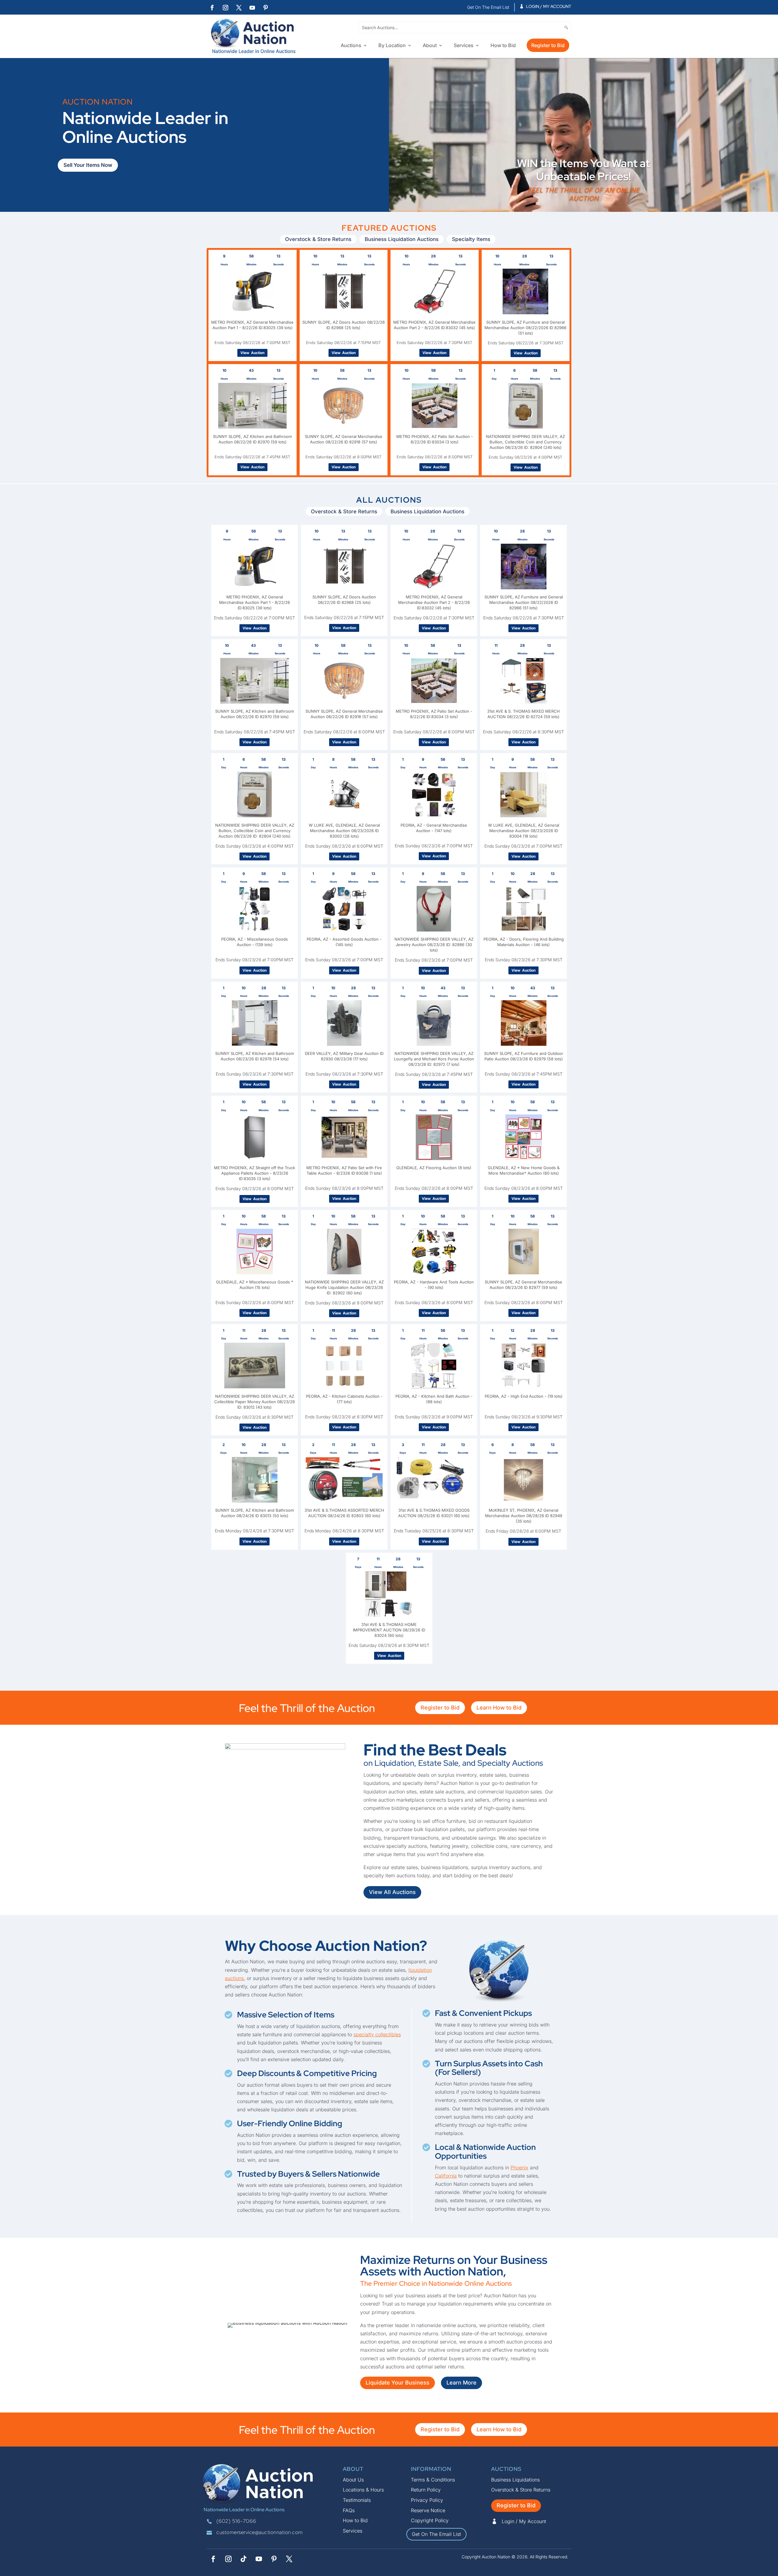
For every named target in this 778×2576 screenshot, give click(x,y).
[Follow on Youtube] (252, 8)
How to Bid (503, 46)
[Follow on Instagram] (225, 8)
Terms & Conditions (433, 2480)
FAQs (349, 2510)
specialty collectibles (377, 2034)
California (446, 2176)
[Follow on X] (239, 8)
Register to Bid (548, 45)
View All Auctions (392, 1892)
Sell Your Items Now (88, 165)
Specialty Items (471, 239)
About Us (353, 2480)
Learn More (461, 2383)
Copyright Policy (430, 2520)
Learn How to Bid (499, 1708)
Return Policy (426, 2490)
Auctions (351, 46)
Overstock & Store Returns (318, 239)
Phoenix (520, 2168)
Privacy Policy (427, 2500)
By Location (392, 46)
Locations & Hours (363, 2490)
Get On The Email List (436, 2534)
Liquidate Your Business (398, 2383)
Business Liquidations (515, 2480)
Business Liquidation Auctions (402, 239)
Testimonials (357, 2500)
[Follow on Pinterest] (266, 8)
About (430, 46)
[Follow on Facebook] (212, 8)
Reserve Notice (428, 2510)
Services (464, 46)
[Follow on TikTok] (243, 2559)
